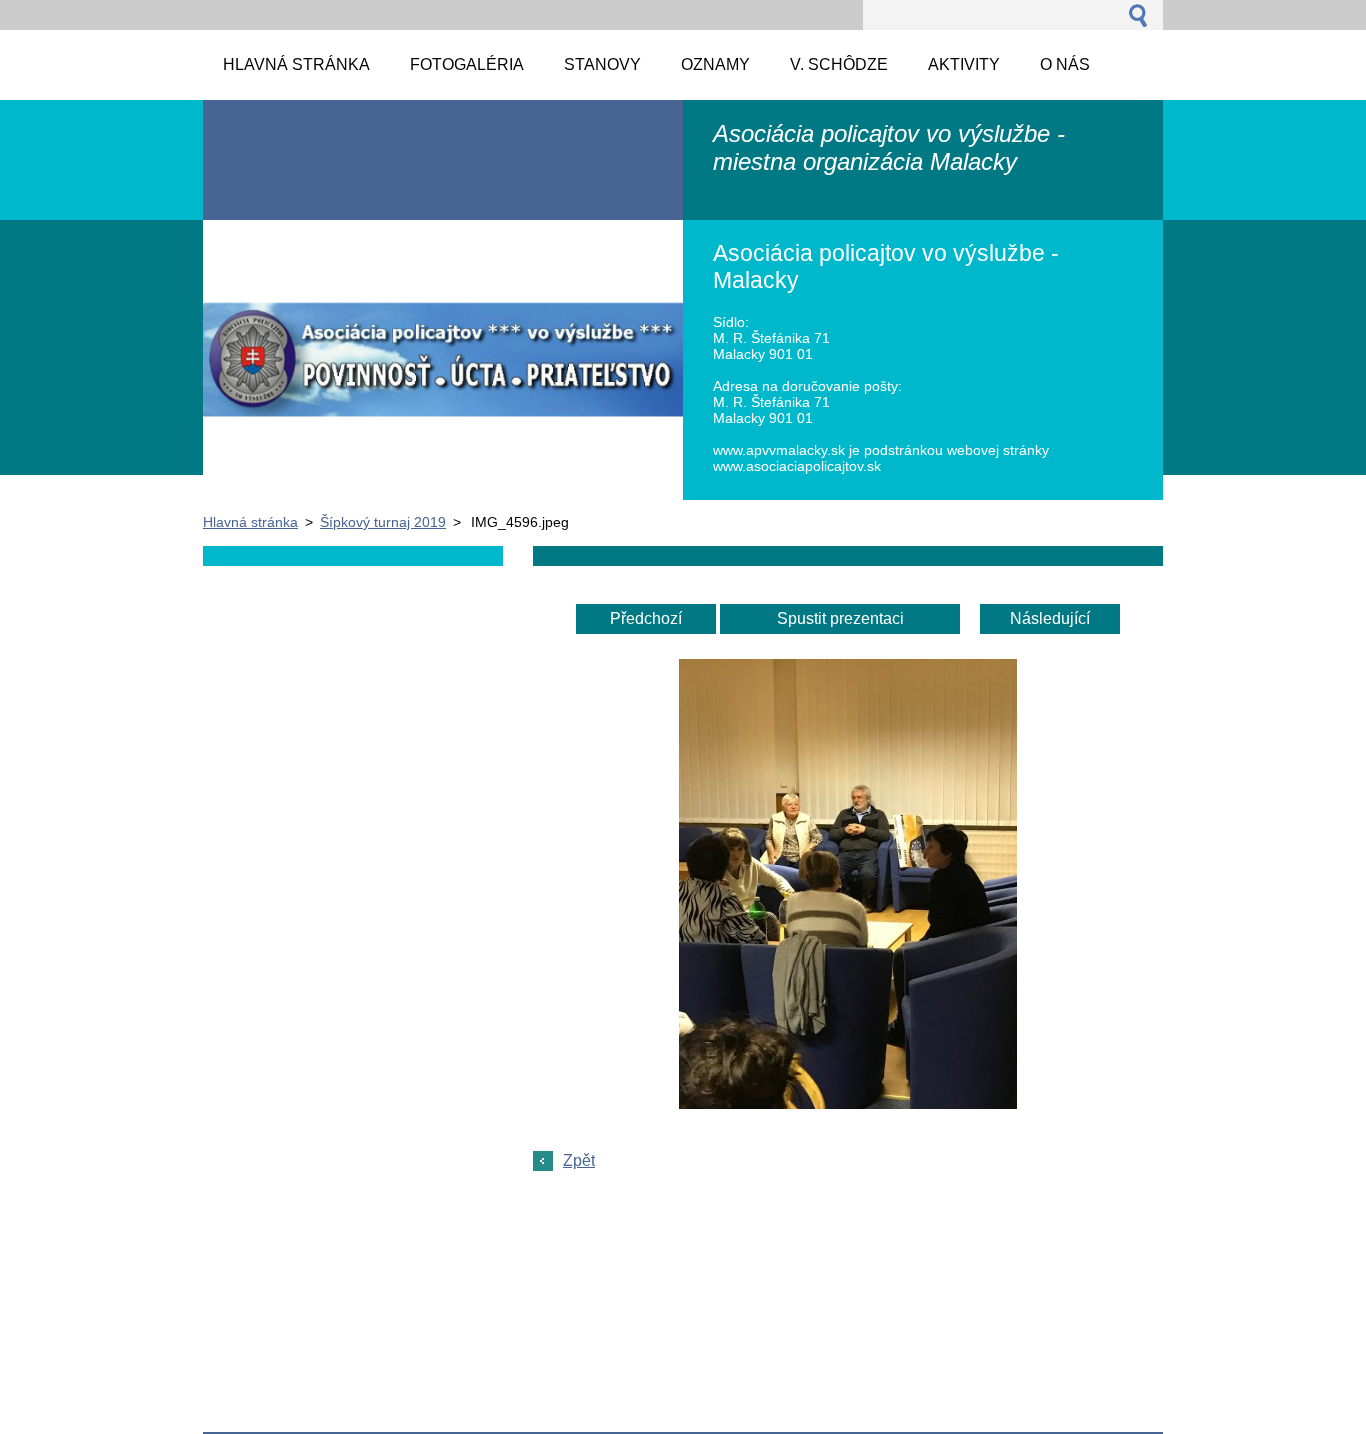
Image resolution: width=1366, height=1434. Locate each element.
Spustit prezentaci (840, 618)
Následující (1050, 618)
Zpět (579, 1160)
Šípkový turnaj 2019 (383, 522)
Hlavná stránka (250, 522)
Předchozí (646, 618)
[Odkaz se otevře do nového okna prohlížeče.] (848, 1103)
